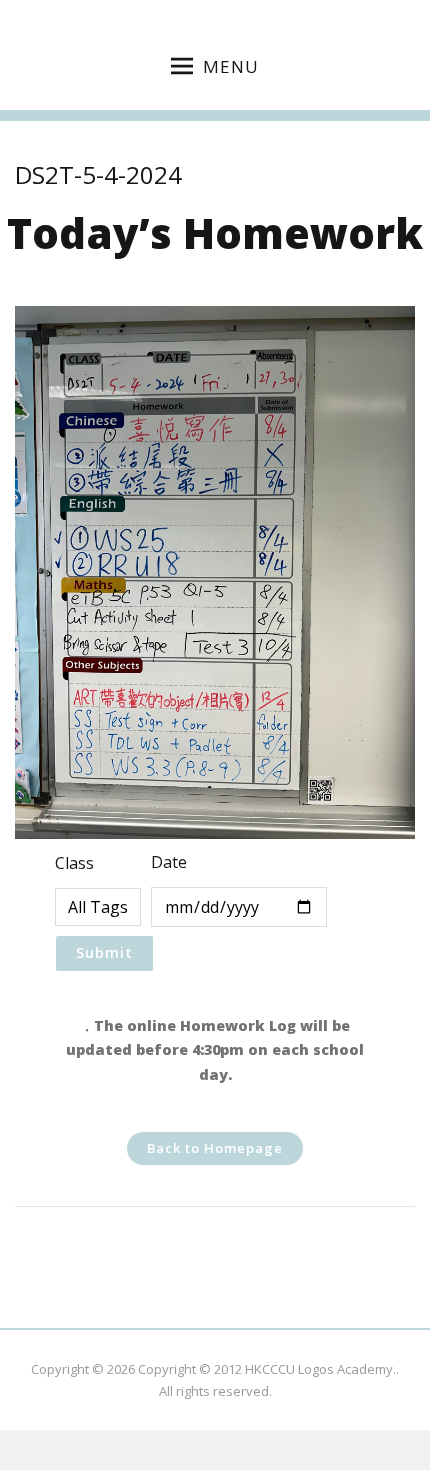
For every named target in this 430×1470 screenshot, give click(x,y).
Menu (231, 66)
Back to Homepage (215, 1148)
